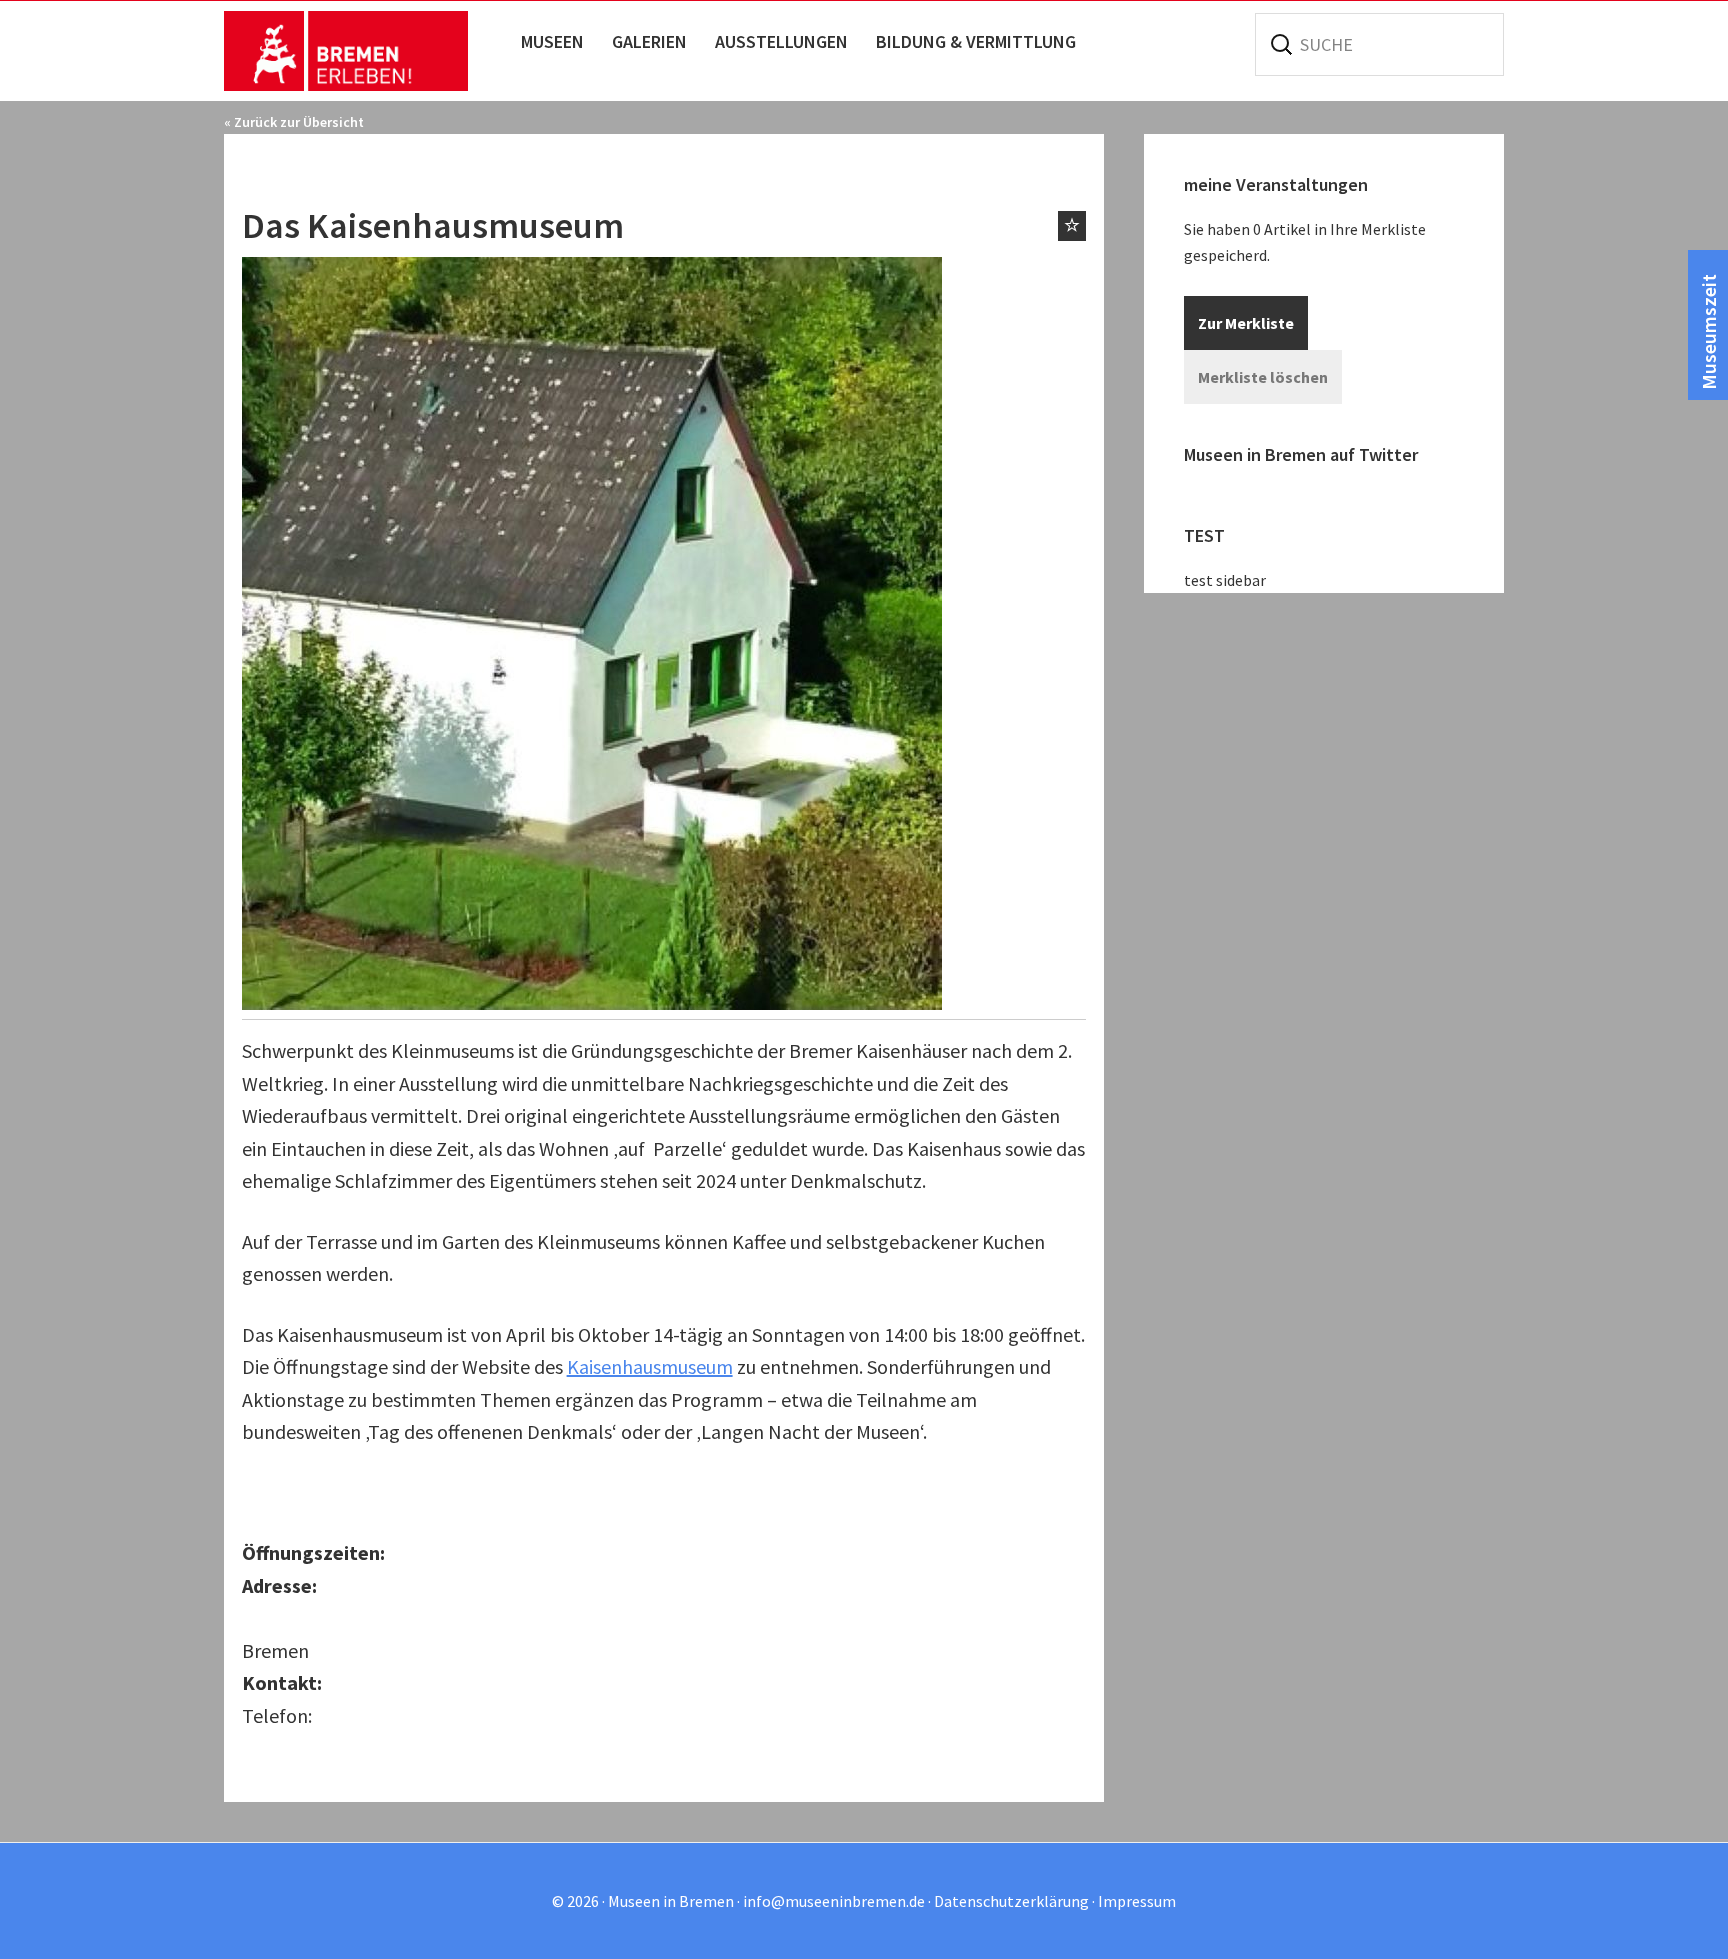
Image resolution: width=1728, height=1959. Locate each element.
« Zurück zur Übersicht (294, 122)
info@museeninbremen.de (834, 1901)
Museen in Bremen (366, 51)
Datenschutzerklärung (1011, 1901)
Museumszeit (1708, 332)
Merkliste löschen (1263, 377)
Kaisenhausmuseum (650, 1366)
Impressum (1137, 1901)
